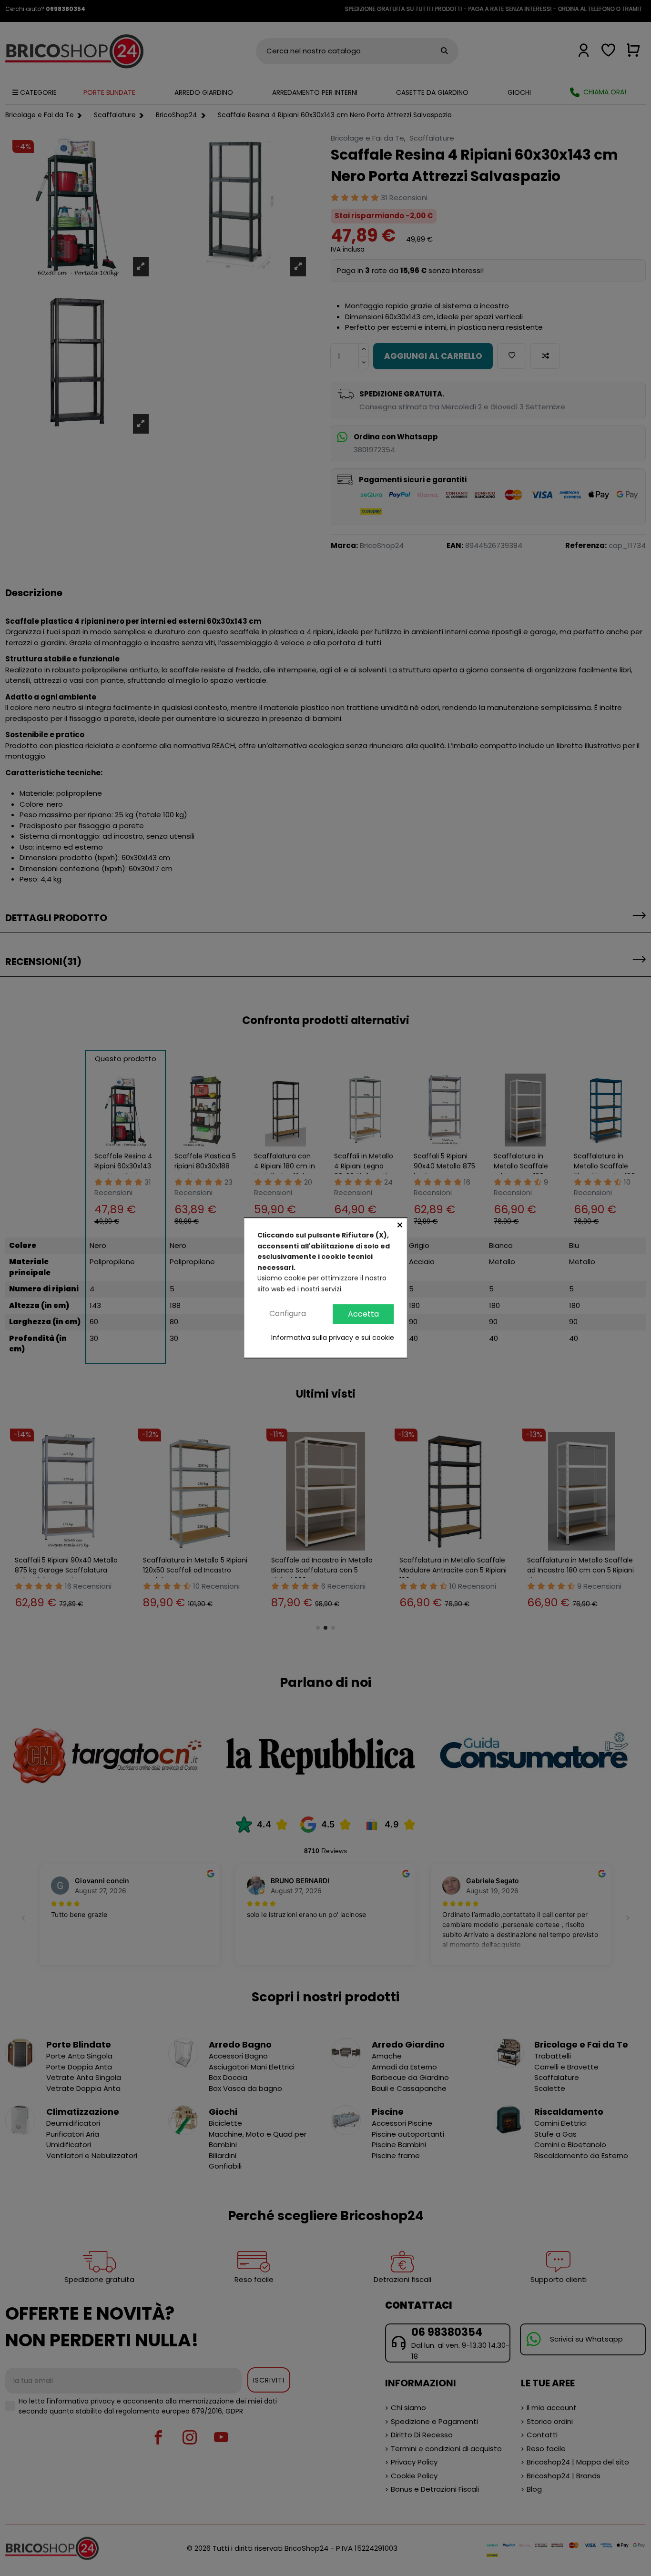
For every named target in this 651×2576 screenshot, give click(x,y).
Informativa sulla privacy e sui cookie (333, 1338)
